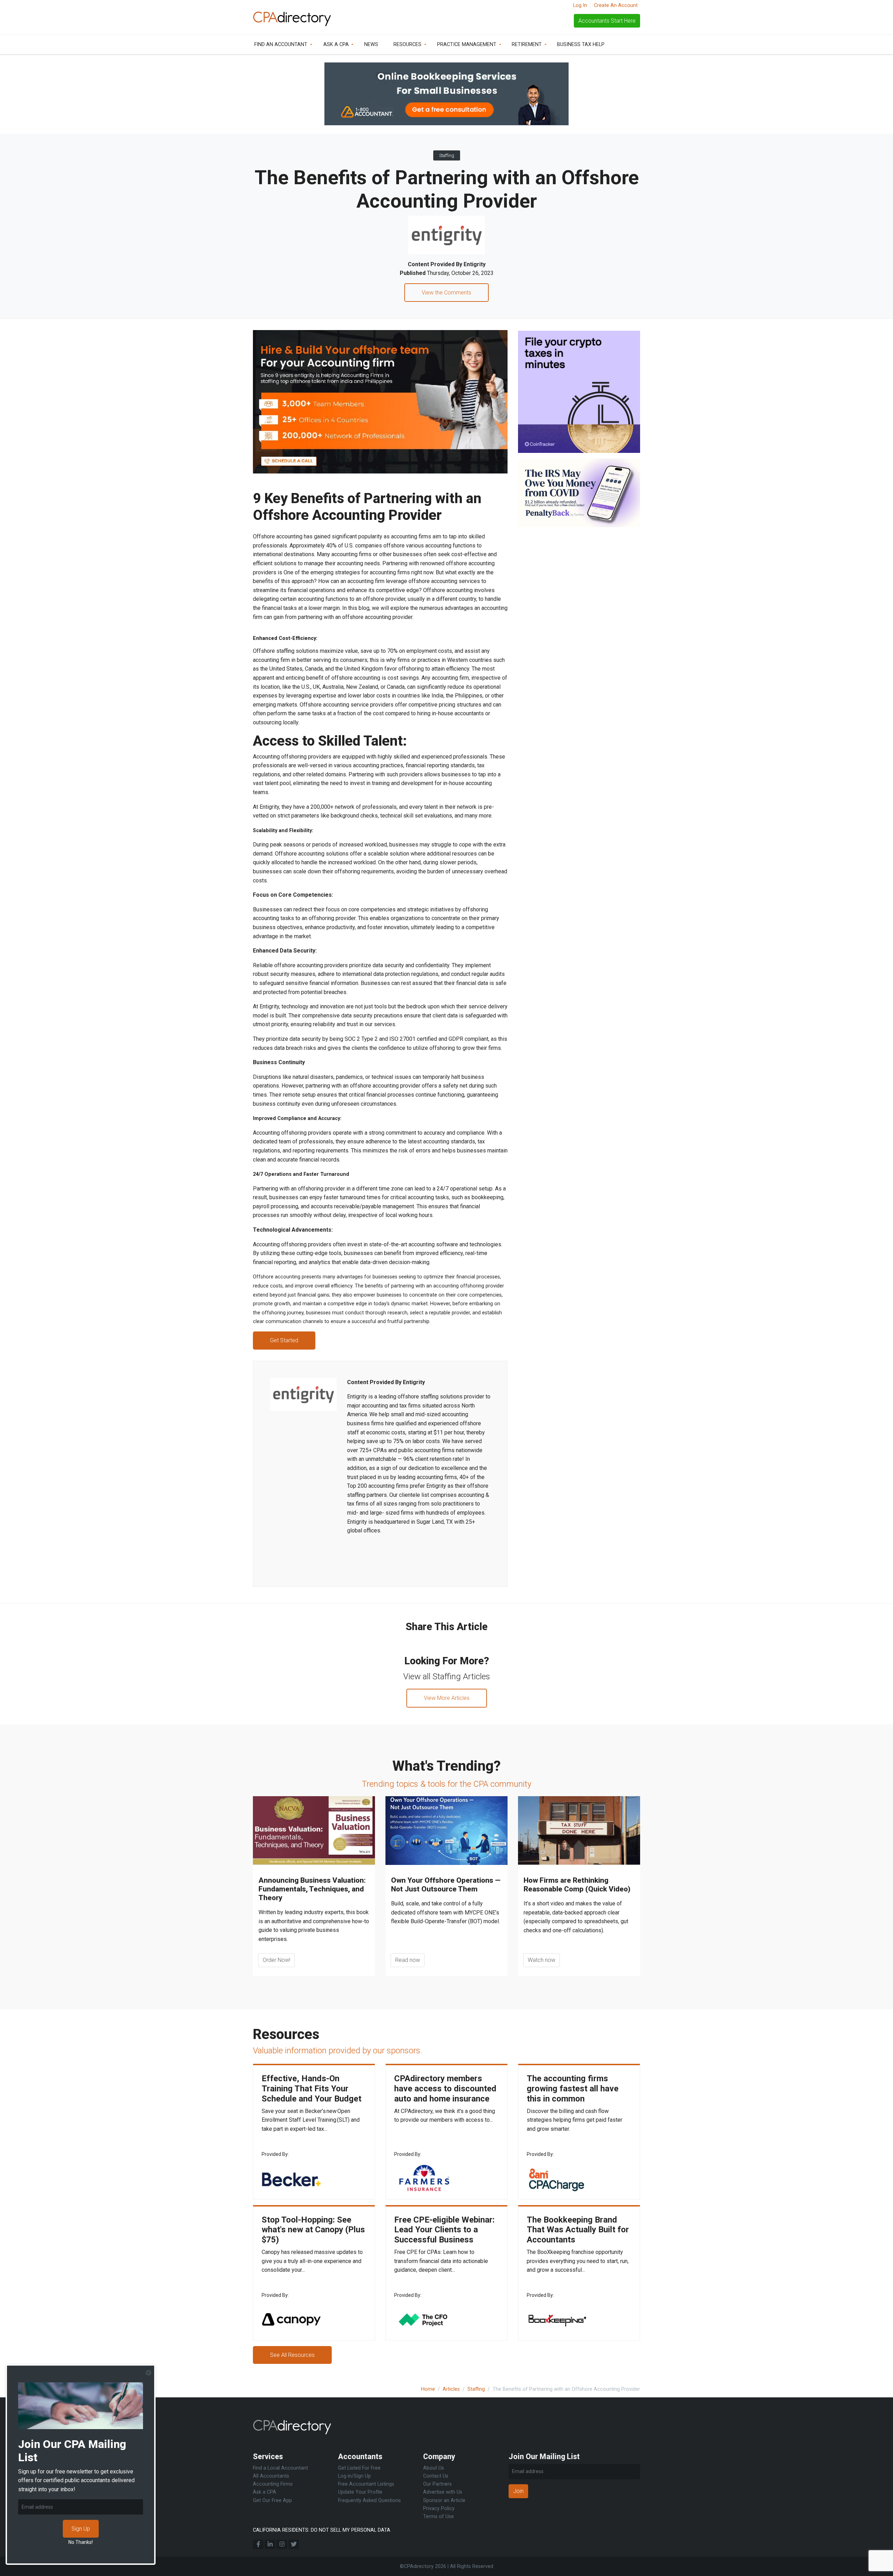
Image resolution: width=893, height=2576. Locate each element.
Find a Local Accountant (280, 2468)
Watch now (542, 1960)
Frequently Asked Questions (369, 2500)
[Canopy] (291, 2319)
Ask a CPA (336, 44)
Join (518, 2491)
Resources (407, 44)
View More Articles (447, 1698)
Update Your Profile (360, 2492)
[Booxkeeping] (556, 2319)
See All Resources (292, 2355)
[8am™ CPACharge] (556, 2178)
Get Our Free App (272, 2500)
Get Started (284, 1340)
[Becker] (291, 2178)
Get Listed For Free (359, 2468)
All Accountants (271, 2476)
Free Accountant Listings (366, 2484)
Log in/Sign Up (354, 2476)
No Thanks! (81, 2542)
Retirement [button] (527, 44)
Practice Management (467, 44)
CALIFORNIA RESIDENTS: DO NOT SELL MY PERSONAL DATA (322, 2530)
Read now (408, 1960)
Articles (451, 2389)
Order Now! (276, 1960)
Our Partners (437, 2484)
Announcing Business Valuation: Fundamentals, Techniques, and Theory (312, 1889)
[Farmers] (424, 2178)
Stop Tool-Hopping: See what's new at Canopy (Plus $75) (313, 2230)
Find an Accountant (281, 44)
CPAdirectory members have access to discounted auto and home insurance (445, 2089)
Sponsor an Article (444, 2500)
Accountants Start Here (607, 21)
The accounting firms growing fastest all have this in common (573, 2089)
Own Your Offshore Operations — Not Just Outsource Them (446, 1885)
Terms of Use (438, 2517)
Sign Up (81, 2529)
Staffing (447, 155)
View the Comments (446, 293)
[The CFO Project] (424, 2319)
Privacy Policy (439, 2508)
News (371, 44)
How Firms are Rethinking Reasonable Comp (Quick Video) (577, 1885)
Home (428, 2389)
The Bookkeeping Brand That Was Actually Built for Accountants (578, 2230)
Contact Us (436, 2476)
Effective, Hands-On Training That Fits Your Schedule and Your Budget (312, 2089)
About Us (434, 2468)
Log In (580, 5)
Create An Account (616, 5)
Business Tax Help (581, 44)
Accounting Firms (273, 2484)
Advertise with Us (443, 2492)
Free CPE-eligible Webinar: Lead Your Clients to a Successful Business (444, 2230)
